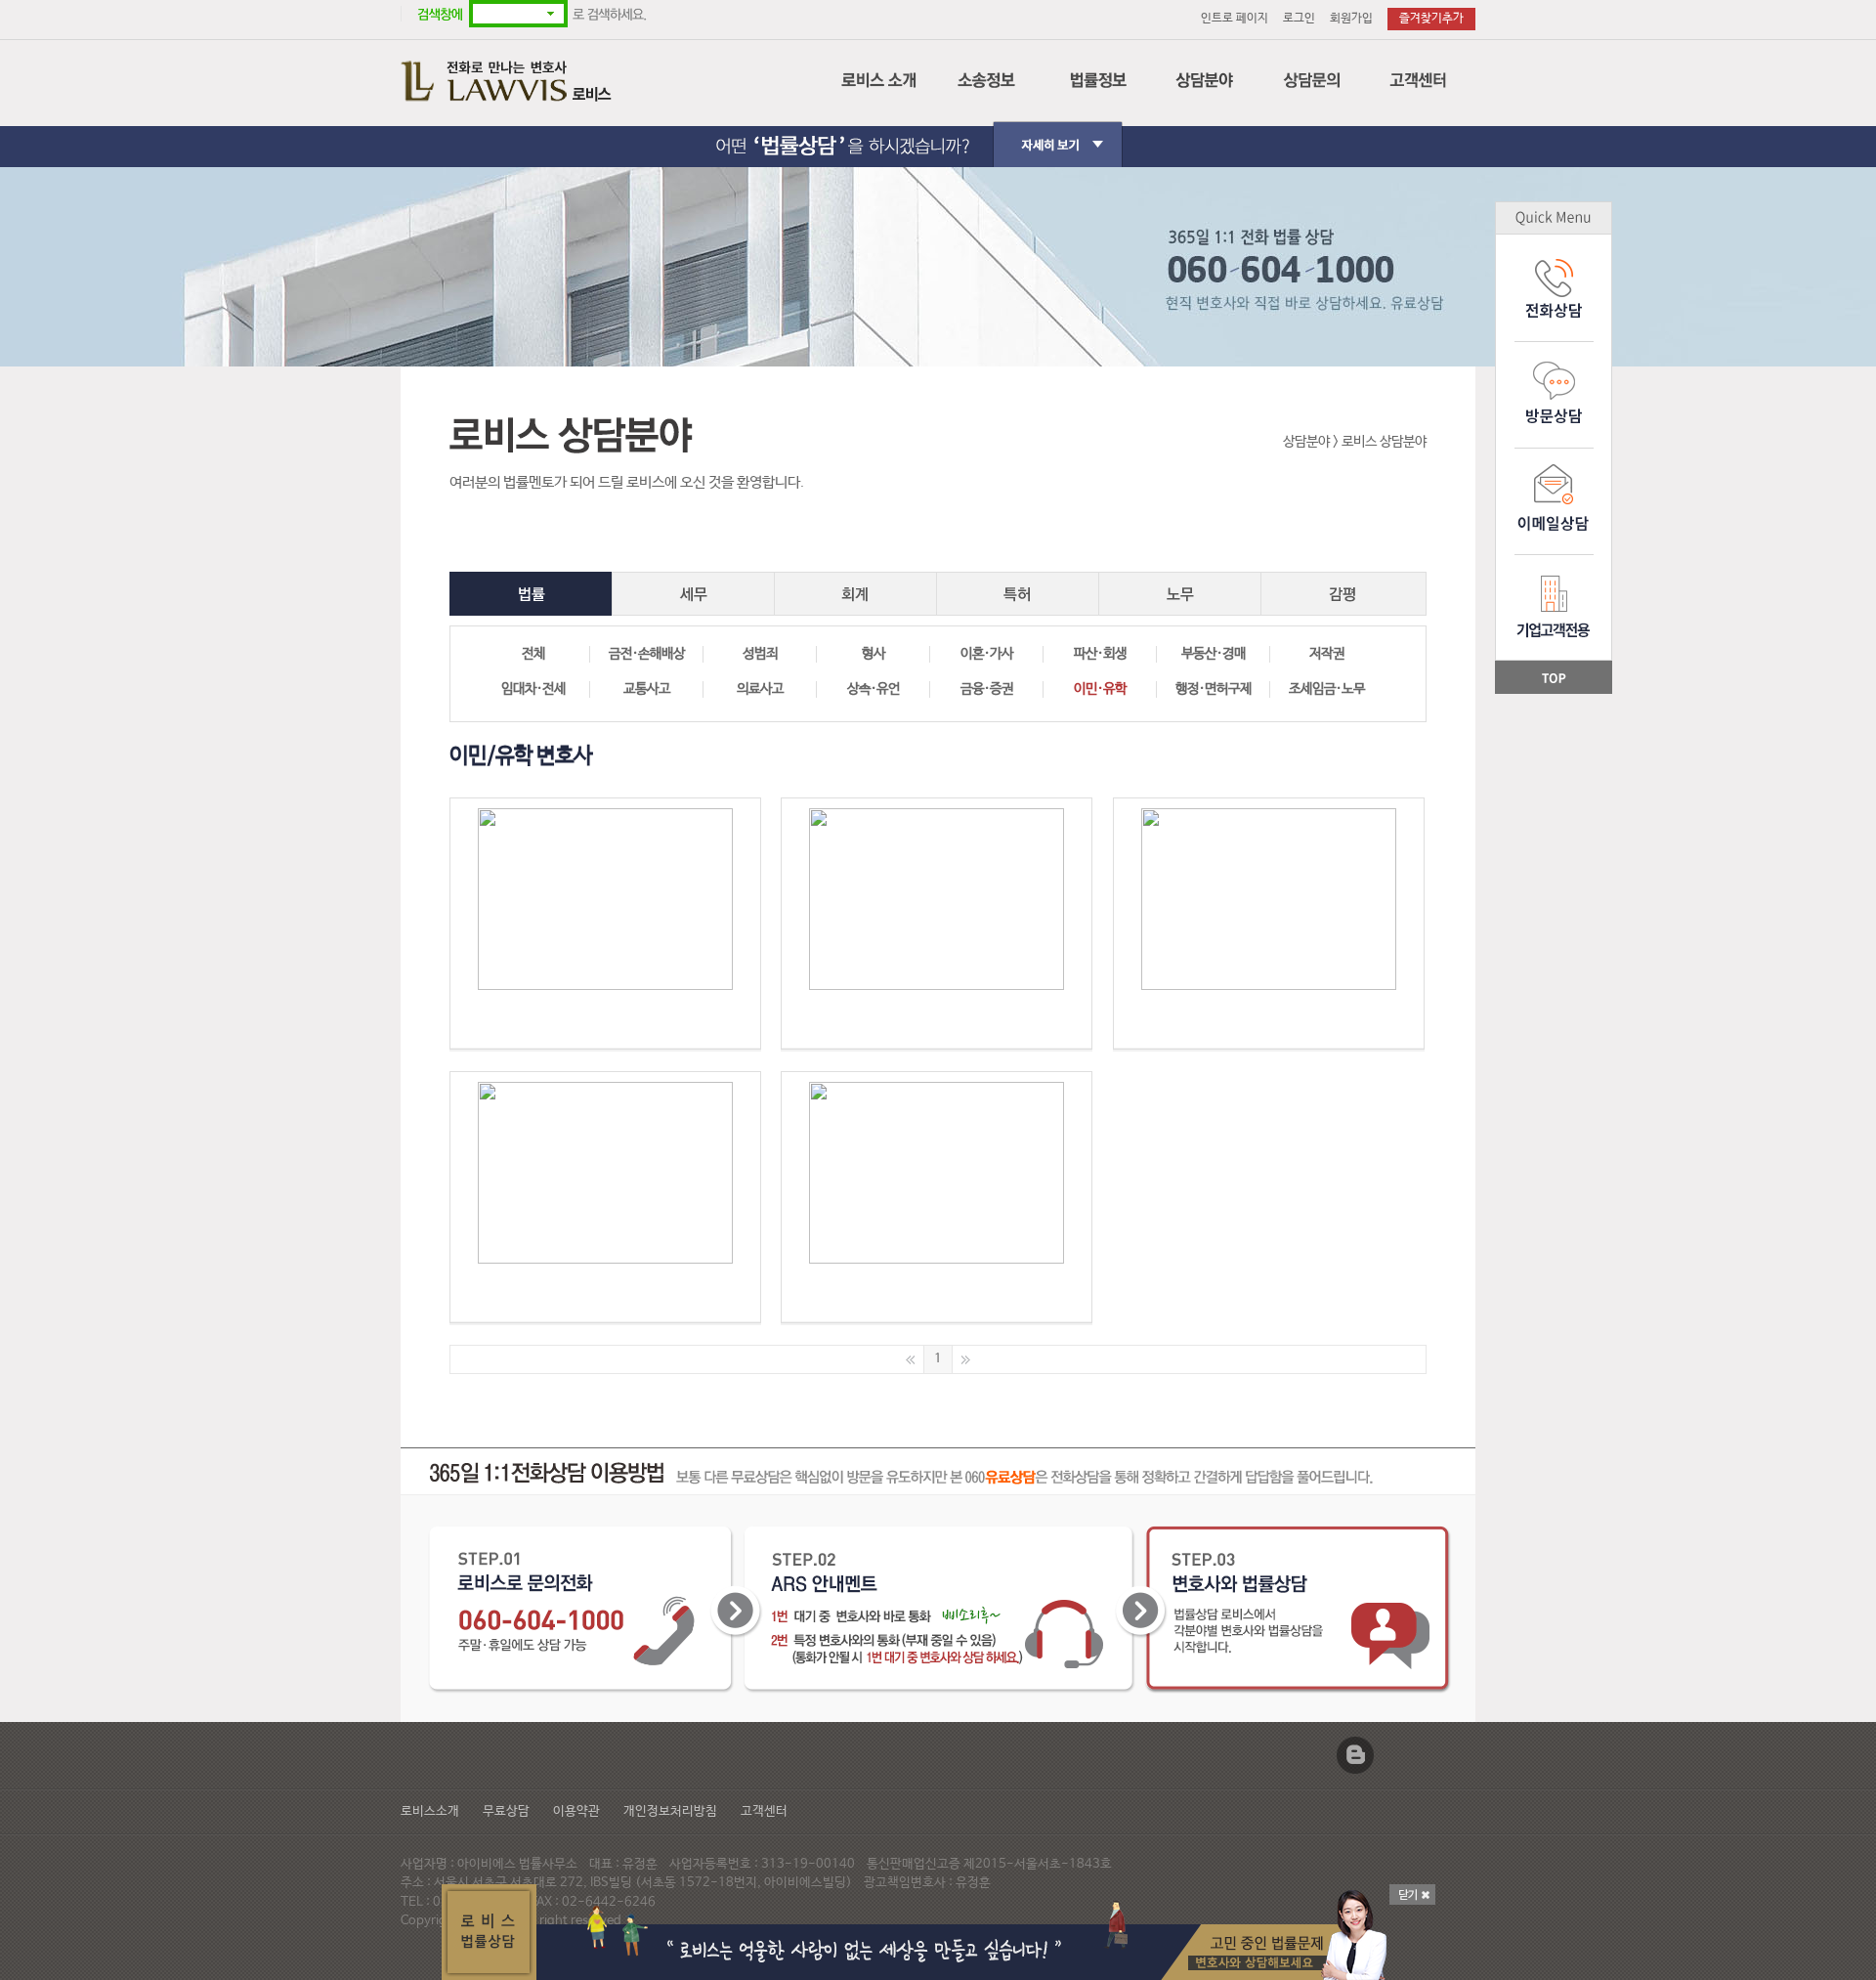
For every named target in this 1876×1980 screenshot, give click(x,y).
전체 (533, 654)
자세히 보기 (938, 128)
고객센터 (764, 1811)
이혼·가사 (987, 654)
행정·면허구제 (1214, 689)
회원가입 (1351, 19)
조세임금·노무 (1327, 689)
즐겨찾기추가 (1431, 19)
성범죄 (760, 654)
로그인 (1299, 19)
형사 (874, 654)
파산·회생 (1100, 654)
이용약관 (576, 1811)
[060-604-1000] (606, 924)
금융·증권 (987, 689)
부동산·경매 (1214, 654)
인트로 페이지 (1235, 19)
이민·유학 (1100, 689)
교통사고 (647, 689)
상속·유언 (874, 689)
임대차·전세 (533, 689)
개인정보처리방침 (670, 1811)
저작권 (1327, 654)
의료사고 (760, 689)
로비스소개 (430, 1811)
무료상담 (506, 1811)
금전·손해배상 (647, 654)
